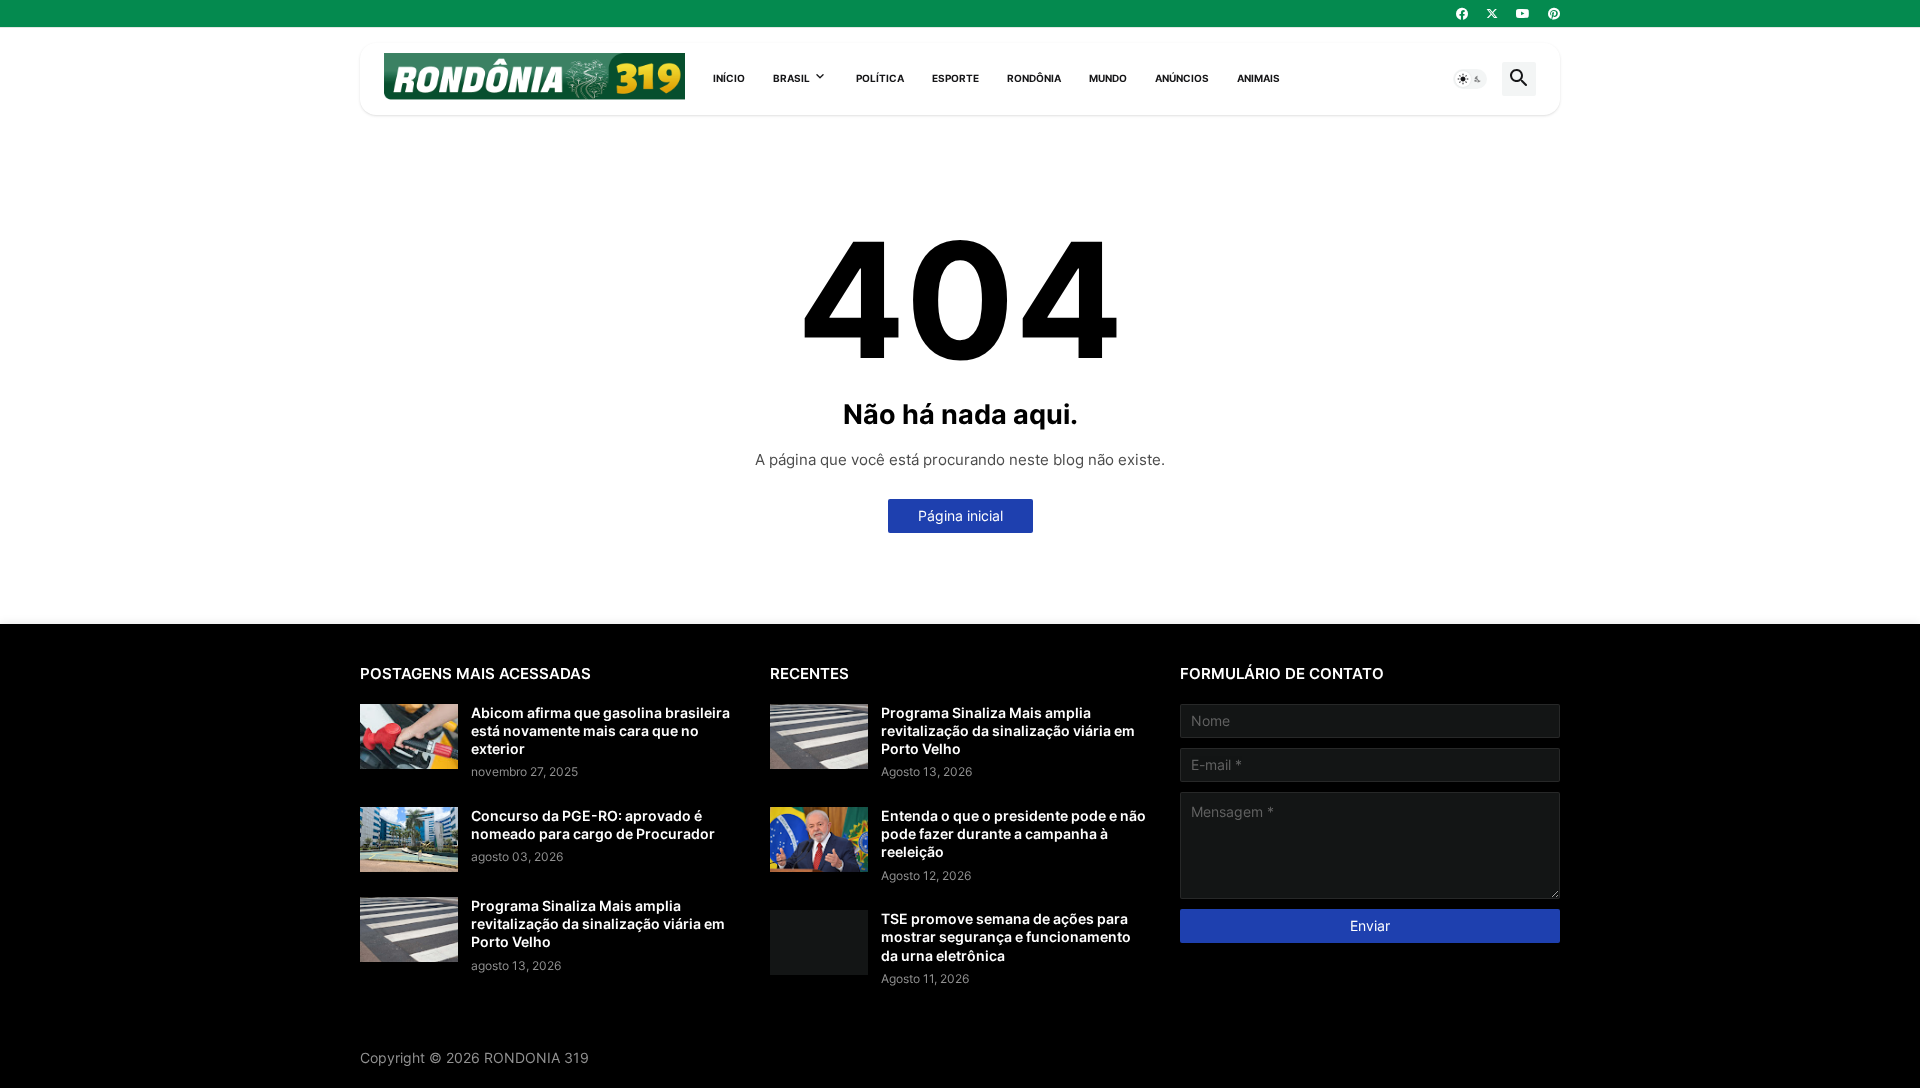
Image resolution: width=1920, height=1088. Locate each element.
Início (729, 78)
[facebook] (1462, 14)
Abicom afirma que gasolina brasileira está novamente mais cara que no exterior (600, 730)
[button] (1470, 79)
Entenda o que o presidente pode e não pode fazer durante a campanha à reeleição (1013, 833)
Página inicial (960, 515)
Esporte (955, 78)
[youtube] (1523, 14)
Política (880, 78)
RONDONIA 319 (536, 1057)
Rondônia (1034, 78)
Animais (1258, 78)
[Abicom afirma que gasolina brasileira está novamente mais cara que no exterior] (409, 736)
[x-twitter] (1492, 14)
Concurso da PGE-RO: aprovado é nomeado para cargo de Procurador (593, 824)
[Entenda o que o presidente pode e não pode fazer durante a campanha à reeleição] (819, 839)
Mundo (1108, 78)
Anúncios (1182, 78)
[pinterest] (1554, 14)
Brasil (791, 78)
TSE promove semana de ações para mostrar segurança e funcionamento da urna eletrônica (1006, 936)
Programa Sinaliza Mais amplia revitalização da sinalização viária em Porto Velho (598, 923)
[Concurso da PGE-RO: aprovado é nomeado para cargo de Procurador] (409, 839)
